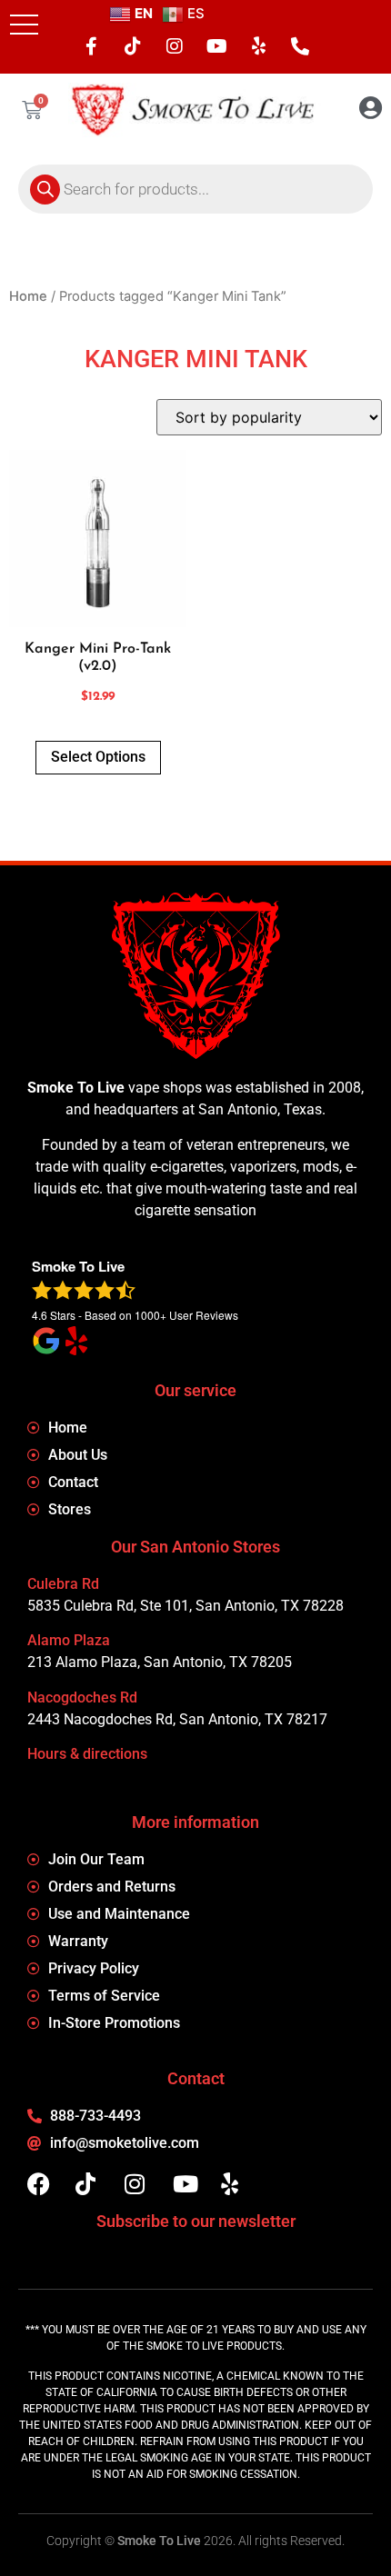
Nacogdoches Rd (82, 1697)
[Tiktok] (133, 46)
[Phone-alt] (300, 46)
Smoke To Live (159, 2541)
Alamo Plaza (69, 1640)
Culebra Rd (63, 1584)
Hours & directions (87, 1754)
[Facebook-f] (91, 46)
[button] (24, 24)
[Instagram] (175, 46)
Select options (98, 757)
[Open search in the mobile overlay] (195, 189)
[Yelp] (258, 46)
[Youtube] (216, 46)
